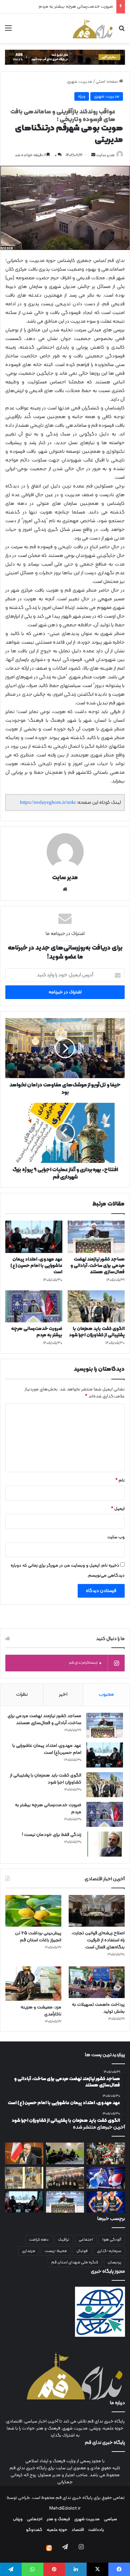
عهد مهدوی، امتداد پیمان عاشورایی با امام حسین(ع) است (36, 1266)
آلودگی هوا (112, 2240)
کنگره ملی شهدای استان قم (75, 2262)
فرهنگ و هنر (58, 2519)
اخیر (63, 1695)
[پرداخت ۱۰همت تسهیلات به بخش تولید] (97, 1982)
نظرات (22, 1695)
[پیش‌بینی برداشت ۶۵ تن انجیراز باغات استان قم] (33, 1911)
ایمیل (118, 1509)
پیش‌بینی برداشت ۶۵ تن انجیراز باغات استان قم (38, 1937)
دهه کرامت (39, 2240)
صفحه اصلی (107, 82)
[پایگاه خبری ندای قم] (93, 28)
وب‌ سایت (116, 1537)
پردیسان (114, 2262)
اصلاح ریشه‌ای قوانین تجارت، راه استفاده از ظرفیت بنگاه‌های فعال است (98, 1940)
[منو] (8, 31)
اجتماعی (86, 2240)
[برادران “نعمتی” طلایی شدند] (106, 2178)
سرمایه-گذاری (109, 2251)
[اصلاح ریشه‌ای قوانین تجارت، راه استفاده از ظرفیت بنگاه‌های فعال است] (97, 1911)
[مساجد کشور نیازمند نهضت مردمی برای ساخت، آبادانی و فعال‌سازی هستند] (96, 1237)
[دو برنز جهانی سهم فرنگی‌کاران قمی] (106, 2202)
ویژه (82, 96)
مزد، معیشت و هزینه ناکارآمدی (41, 2011)
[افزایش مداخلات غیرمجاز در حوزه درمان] (24, 2153)
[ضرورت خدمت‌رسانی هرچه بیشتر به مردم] (34, 1306)
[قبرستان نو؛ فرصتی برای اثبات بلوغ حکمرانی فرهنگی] (24, 2178)
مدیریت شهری (80, 82)
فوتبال (82, 2251)
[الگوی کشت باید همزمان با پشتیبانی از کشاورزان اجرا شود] (96, 1306)
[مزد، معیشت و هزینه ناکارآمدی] (33, 1984)
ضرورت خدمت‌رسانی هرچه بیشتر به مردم (37, 1332)
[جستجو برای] (122, 31)
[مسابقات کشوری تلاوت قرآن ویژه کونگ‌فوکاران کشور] (65, 2178)
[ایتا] (49, 2548)
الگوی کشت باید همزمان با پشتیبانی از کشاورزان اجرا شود (97, 1332)
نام (120, 1481)
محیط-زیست (56, 2251)
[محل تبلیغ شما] (65, 57)
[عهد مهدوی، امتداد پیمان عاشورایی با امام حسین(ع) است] (34, 1237)
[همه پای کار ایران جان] (106, 2153)
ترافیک (64, 2240)
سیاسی (110, 2519)
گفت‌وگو (34, 2530)
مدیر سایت (105, 155)
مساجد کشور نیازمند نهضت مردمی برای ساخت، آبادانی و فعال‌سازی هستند (97, 1266)
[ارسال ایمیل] (93, 155)
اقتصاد (78, 2530)
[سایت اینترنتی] (65, 889)
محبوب (106, 1695)
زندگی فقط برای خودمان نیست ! (52, 1835)
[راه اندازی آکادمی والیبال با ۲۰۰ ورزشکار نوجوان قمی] (65, 2153)
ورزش (18, 2519)
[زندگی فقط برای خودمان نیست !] (105, 1844)
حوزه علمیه (57, 2530)
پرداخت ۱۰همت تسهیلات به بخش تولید (98, 2008)
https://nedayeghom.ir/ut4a (48, 802)
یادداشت (96, 2530)
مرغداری (29, 2251)
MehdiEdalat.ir (65, 2509)
